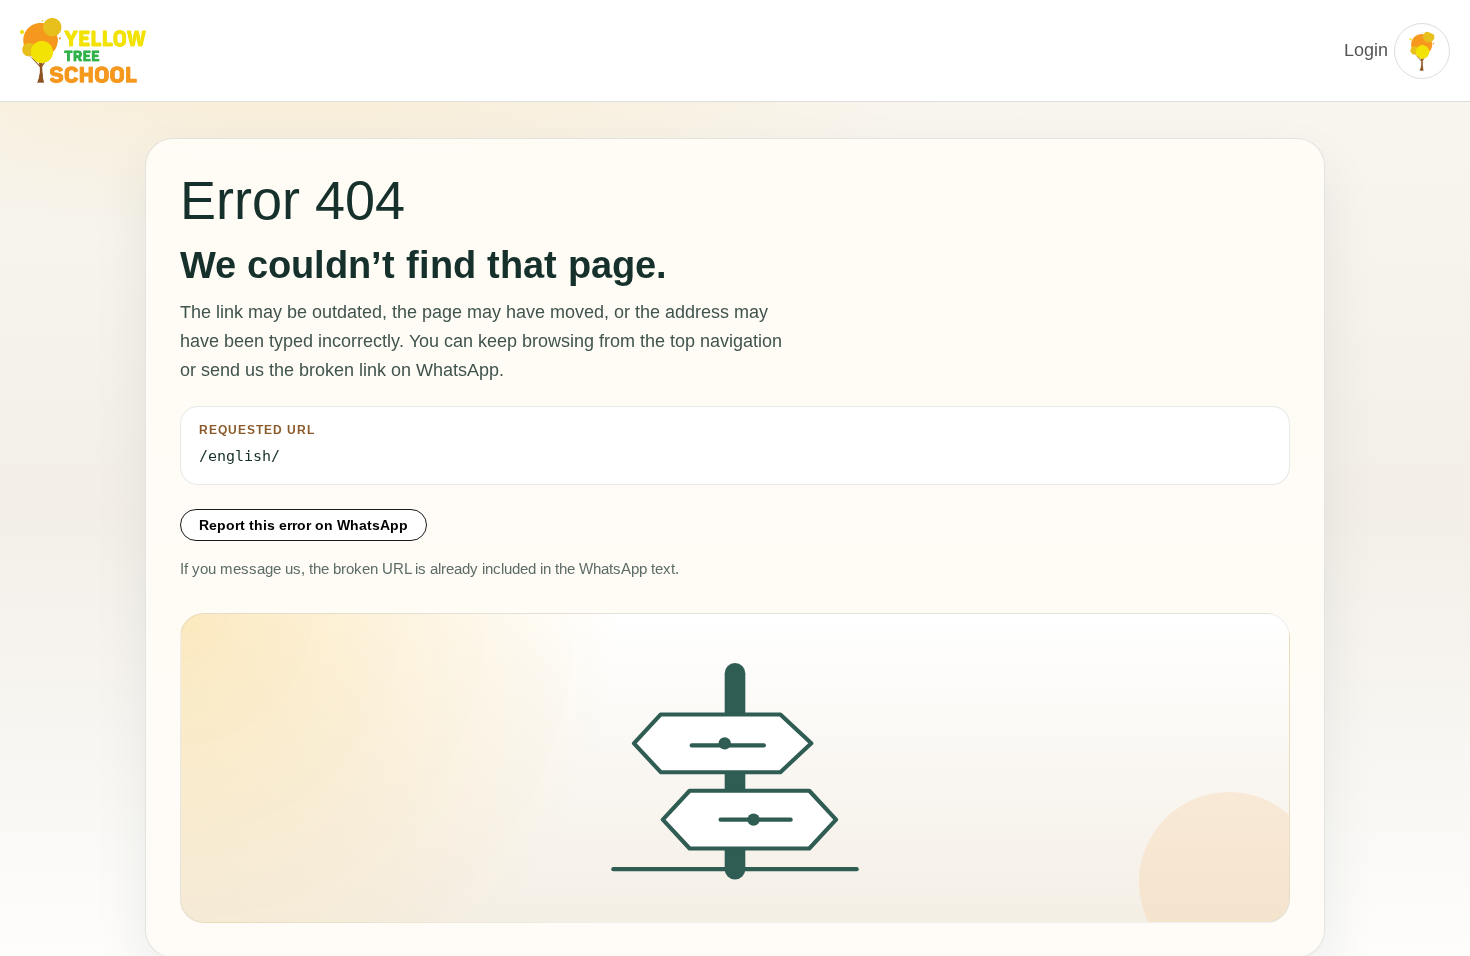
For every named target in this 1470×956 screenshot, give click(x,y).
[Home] (85, 50)
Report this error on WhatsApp (303, 525)
